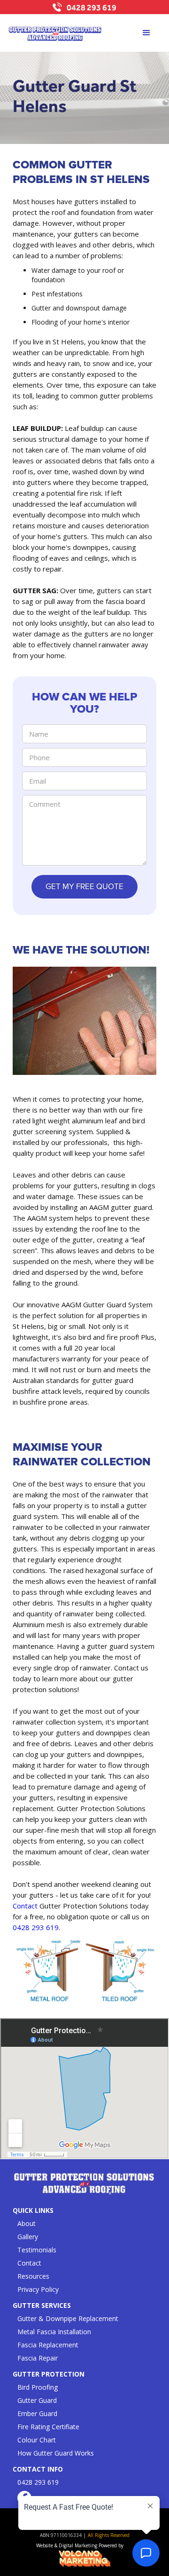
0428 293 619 (92, 7)
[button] (146, 33)
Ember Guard (37, 2413)
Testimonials (37, 2250)
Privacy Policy (38, 2289)
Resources (33, 2276)
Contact (25, 1906)
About (27, 2223)
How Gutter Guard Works (56, 2453)
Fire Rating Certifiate (48, 2427)
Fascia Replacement (48, 2345)
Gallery (28, 2237)
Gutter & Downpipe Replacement (68, 2318)
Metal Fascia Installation (54, 2332)
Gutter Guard (37, 2400)
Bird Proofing (38, 2387)
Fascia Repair (38, 2358)
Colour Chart (37, 2440)
